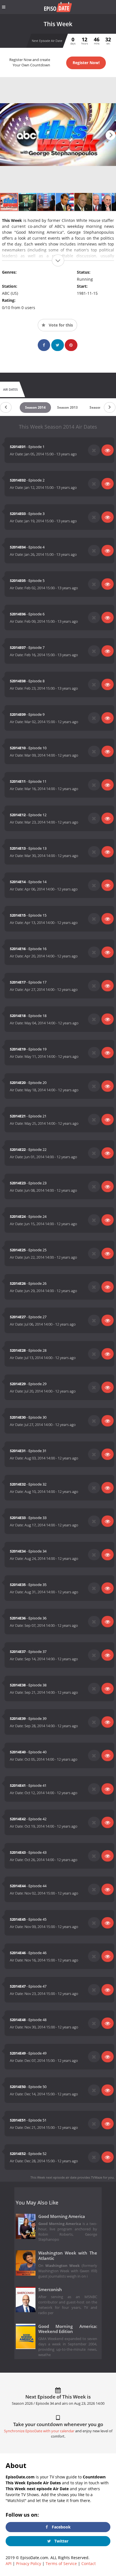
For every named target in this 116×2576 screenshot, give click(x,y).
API (9, 2563)
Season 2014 (35, 407)
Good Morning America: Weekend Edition (68, 2329)
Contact (89, 2563)
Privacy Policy (29, 2563)
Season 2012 (100, 407)
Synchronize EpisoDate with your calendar (39, 2431)
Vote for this (60, 325)
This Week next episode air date (53, 2177)
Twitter (61, 2541)
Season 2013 (67, 407)
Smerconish (50, 2290)
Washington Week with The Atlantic (68, 2256)
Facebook (61, 2527)
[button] (111, 135)
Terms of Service (61, 2563)
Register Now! (86, 63)
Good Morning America (62, 2216)
